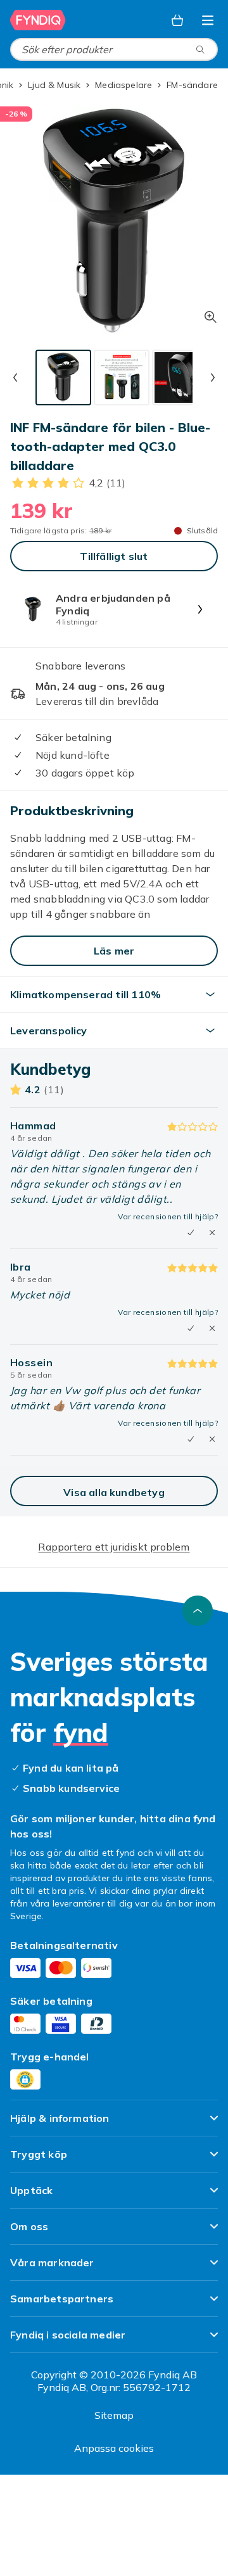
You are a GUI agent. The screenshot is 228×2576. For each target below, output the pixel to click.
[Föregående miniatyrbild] (15, 378)
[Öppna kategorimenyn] (208, 20)
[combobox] (114, 49)
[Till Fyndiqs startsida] (39, 20)
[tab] (63, 378)
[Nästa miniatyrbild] (213, 378)
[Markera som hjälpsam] (191, 1233)
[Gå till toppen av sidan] (198, 1611)
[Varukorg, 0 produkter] (177, 20)
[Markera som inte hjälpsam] (212, 1233)
